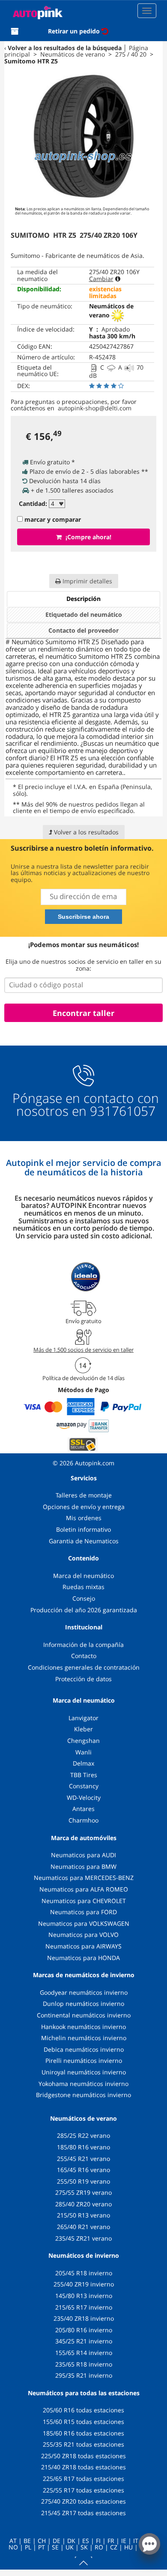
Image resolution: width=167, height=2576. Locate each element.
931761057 (123, 1111)
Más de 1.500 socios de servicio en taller (83, 1350)
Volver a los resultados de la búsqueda (65, 48)
